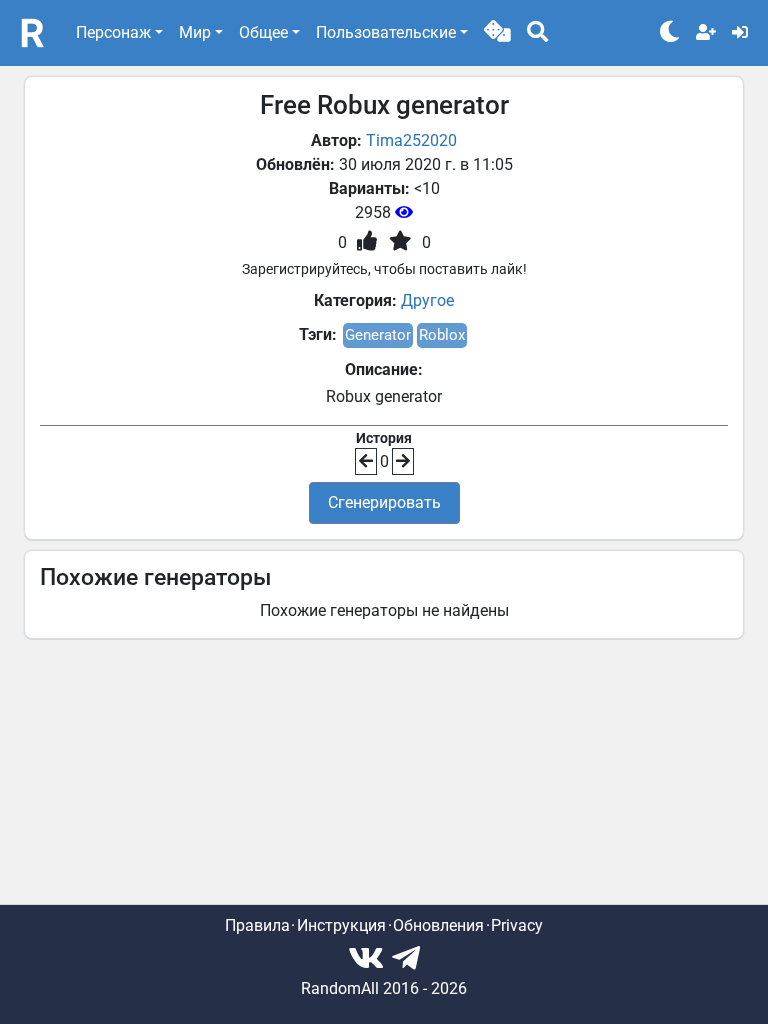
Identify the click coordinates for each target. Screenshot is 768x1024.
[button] (497, 33)
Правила (257, 925)
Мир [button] (195, 32)
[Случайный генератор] (497, 33)
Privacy (517, 925)
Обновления (438, 925)
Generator (378, 335)
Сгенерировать (384, 502)
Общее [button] (263, 32)
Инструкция (341, 925)
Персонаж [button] (113, 32)
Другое (427, 300)
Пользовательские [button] (386, 32)
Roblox (442, 335)
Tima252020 (411, 140)
